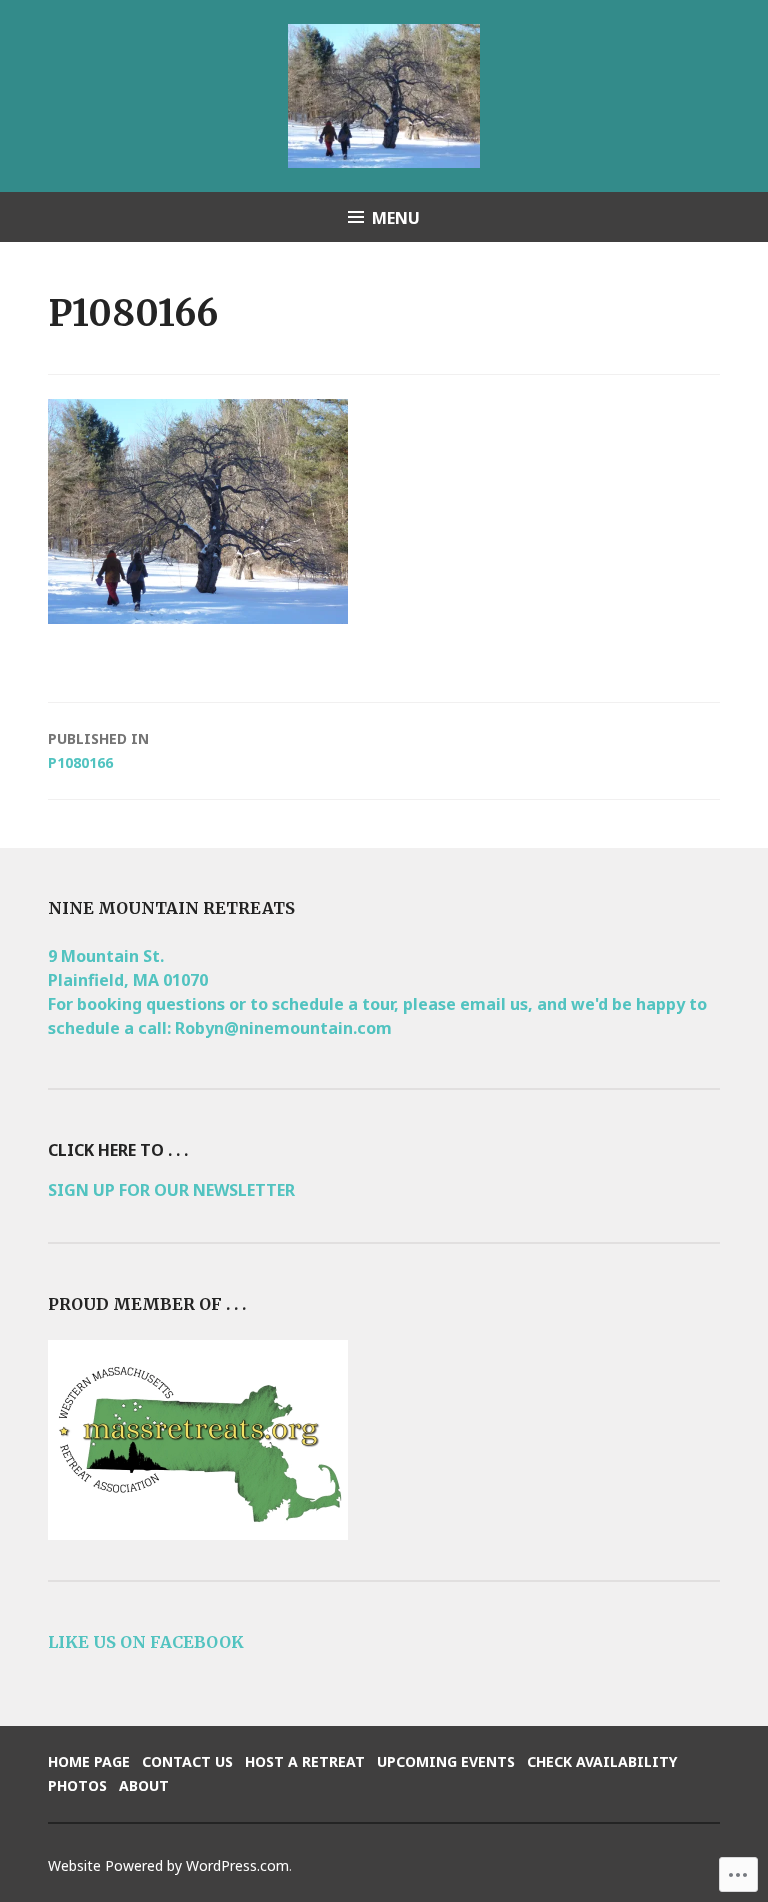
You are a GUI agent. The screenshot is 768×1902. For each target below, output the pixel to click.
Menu (396, 218)
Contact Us (187, 1761)
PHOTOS (77, 1785)
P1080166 (98, 750)
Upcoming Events (446, 1761)
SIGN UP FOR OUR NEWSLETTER (171, 1190)
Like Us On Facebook (146, 1642)
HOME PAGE (89, 1761)
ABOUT (144, 1785)
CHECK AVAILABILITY (602, 1761)
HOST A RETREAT (305, 1761)
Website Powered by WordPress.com (168, 1865)
